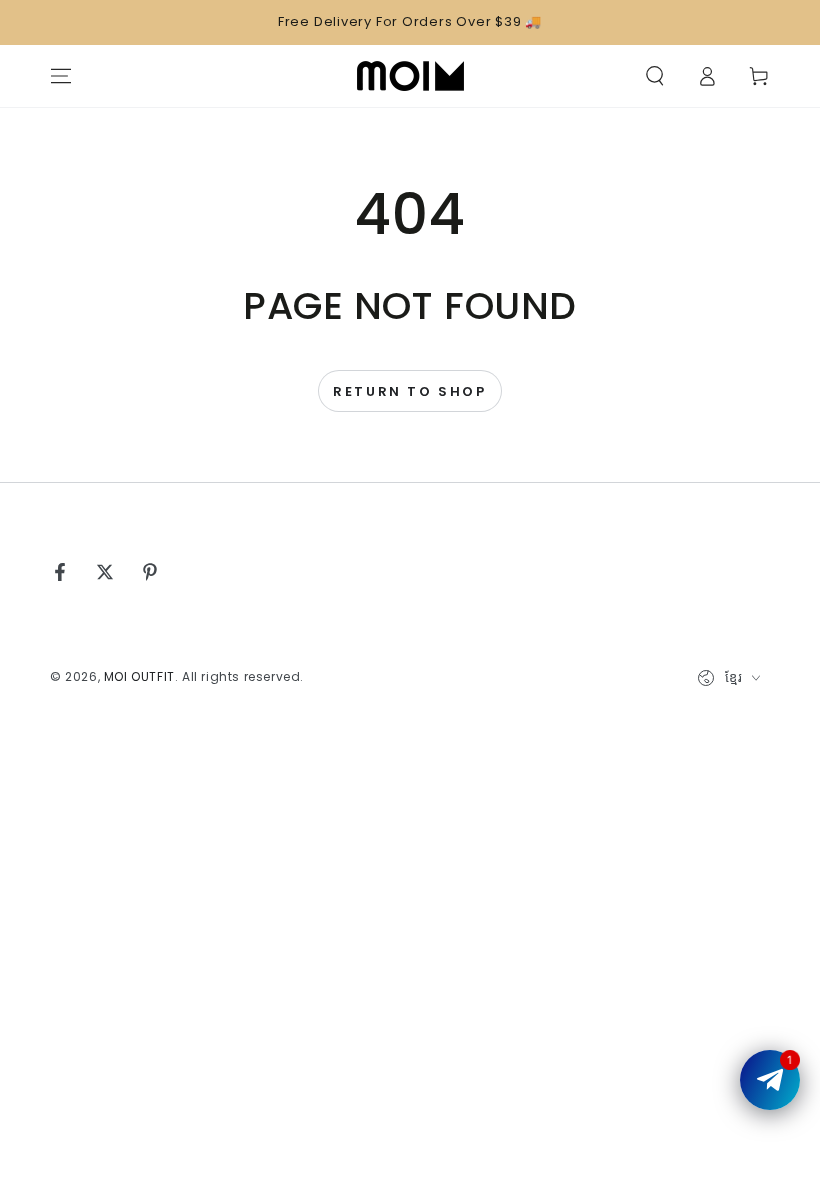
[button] (655, 76)
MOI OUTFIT (139, 676)
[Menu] (61, 76)
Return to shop (409, 391)
